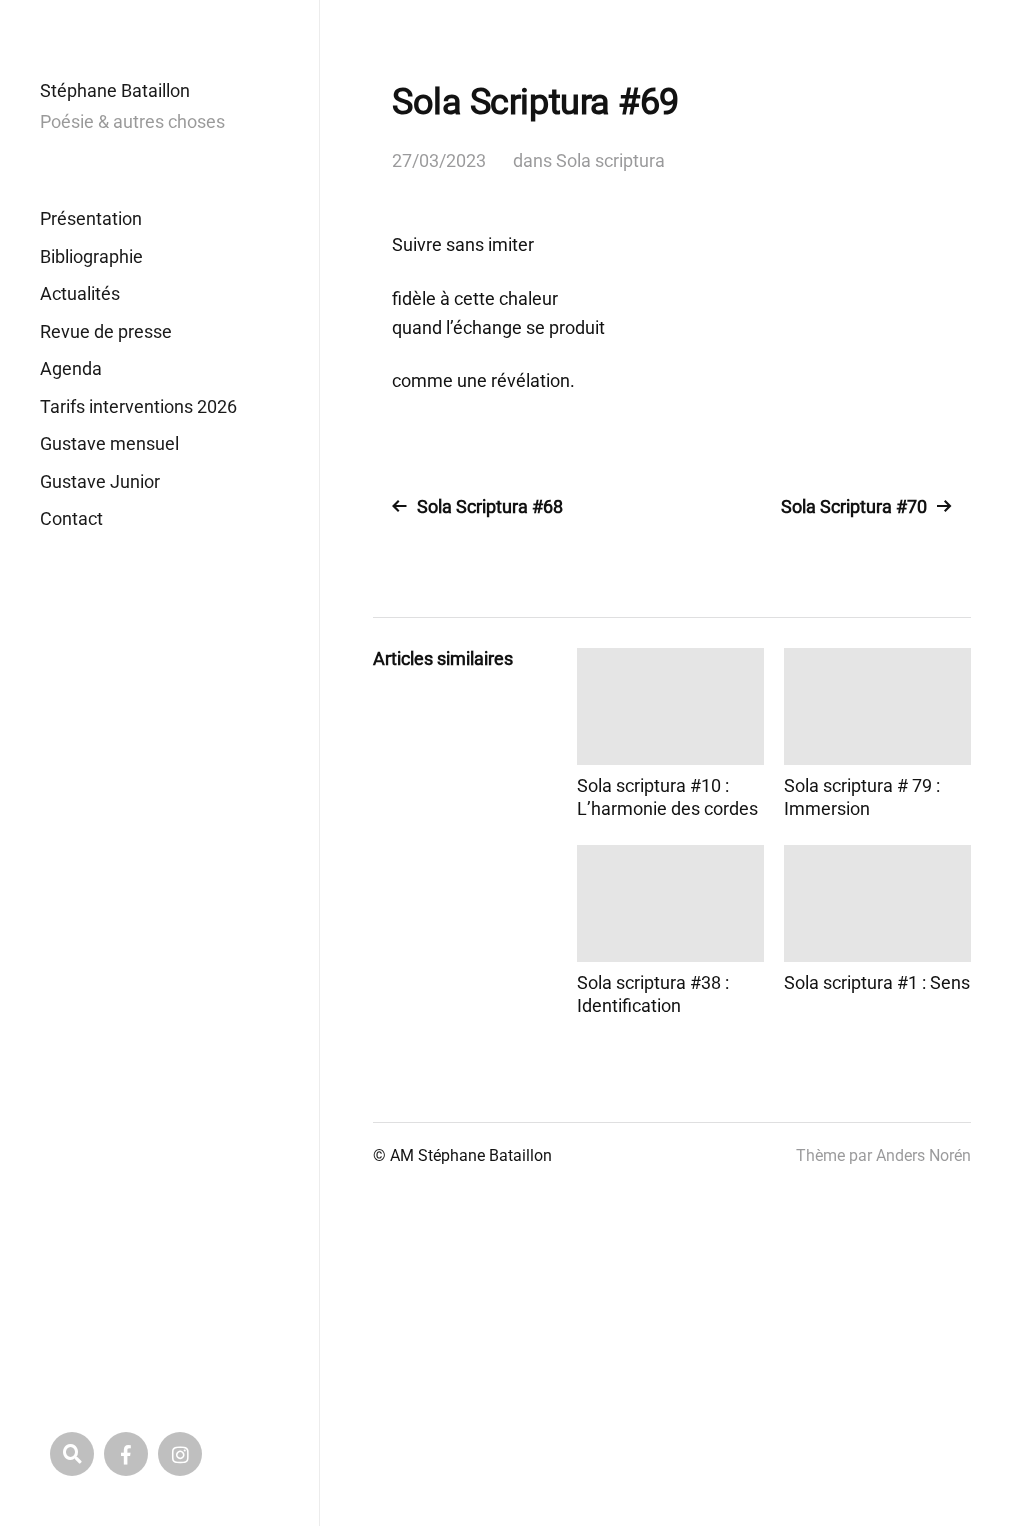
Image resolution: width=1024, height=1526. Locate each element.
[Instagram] (180, 1454)
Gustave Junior (100, 481)
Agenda (71, 368)
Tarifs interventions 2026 (138, 406)
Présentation (91, 218)
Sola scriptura (610, 160)
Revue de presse (106, 331)
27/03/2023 (439, 160)
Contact (71, 518)
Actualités (80, 293)
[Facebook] (126, 1454)
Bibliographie (91, 256)
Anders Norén (923, 1155)
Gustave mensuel (109, 443)
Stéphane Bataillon (115, 90)
